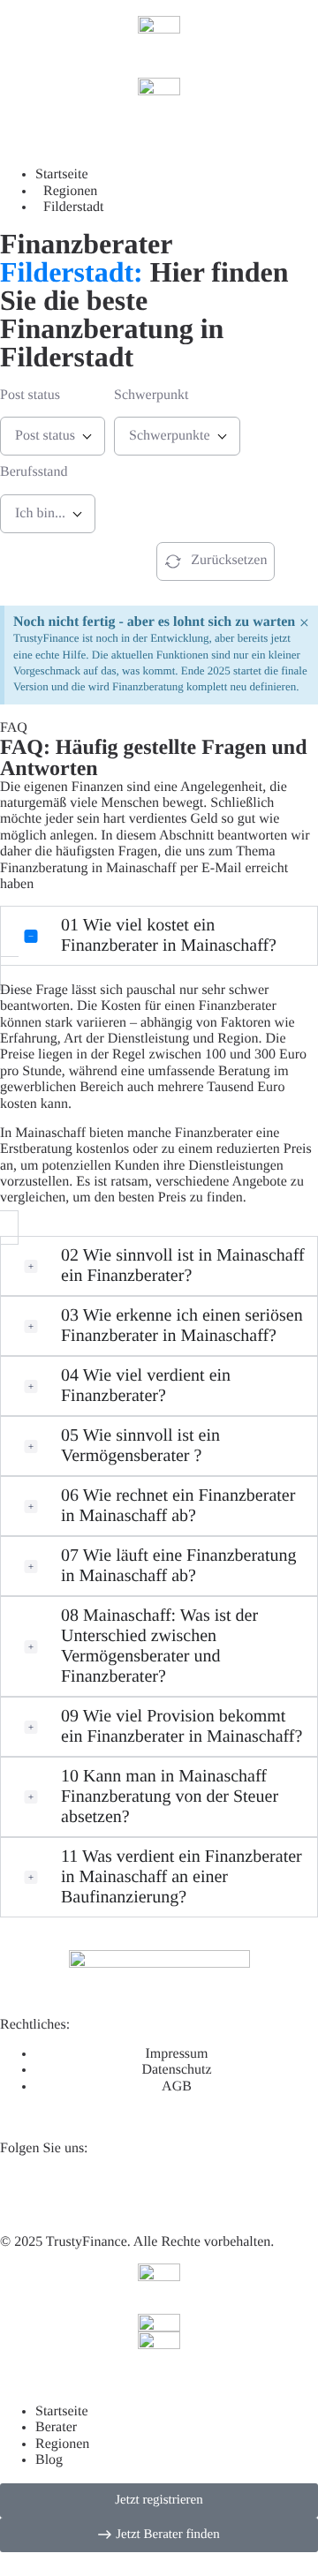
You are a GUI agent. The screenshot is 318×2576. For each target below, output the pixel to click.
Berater (56, 2427)
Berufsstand (34, 472)
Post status (30, 395)
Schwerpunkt (151, 395)
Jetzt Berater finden (62, 560)
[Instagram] (165, 2191)
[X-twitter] (70, 2191)
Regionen (62, 2444)
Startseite (62, 2411)
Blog (49, 2460)
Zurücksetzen (229, 560)
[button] (159, 936)
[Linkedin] (22, 2191)
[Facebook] (117, 2191)
